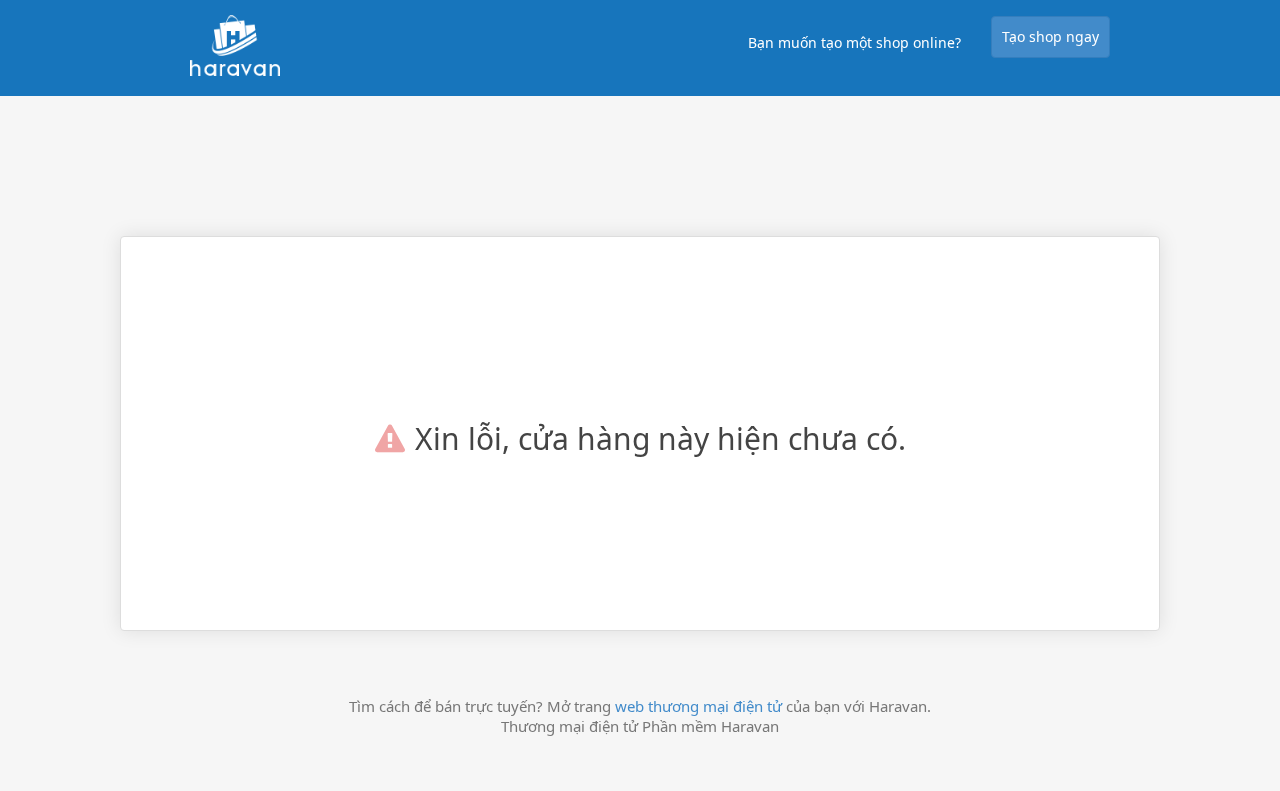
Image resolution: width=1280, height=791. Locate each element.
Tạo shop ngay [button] (1050, 36)
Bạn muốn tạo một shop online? (854, 42)
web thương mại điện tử (698, 706)
